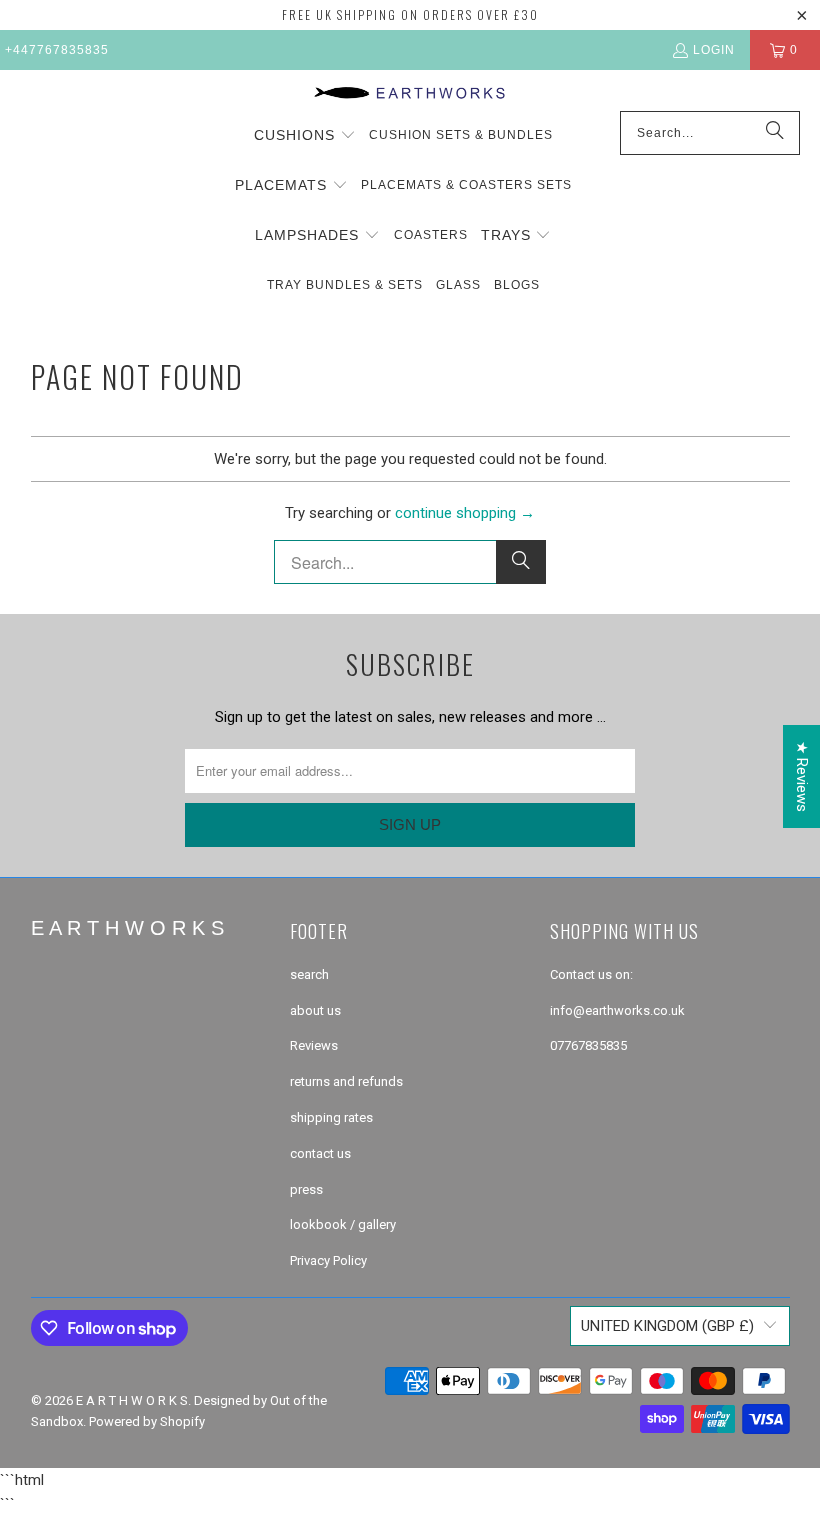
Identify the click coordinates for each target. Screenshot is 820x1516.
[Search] (775, 133)
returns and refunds (346, 1081)
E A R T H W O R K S (132, 1400)
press (306, 1189)
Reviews (314, 1045)
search (309, 974)
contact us (320, 1153)
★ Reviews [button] (802, 776)
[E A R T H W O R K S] (410, 95)
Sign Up (410, 824)
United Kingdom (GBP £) (667, 1326)
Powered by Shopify (147, 1421)
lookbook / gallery (343, 1224)
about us (315, 1010)
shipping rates (331, 1117)
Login (714, 50)
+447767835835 (57, 50)
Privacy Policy (328, 1260)
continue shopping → (465, 513)
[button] (305, 136)
